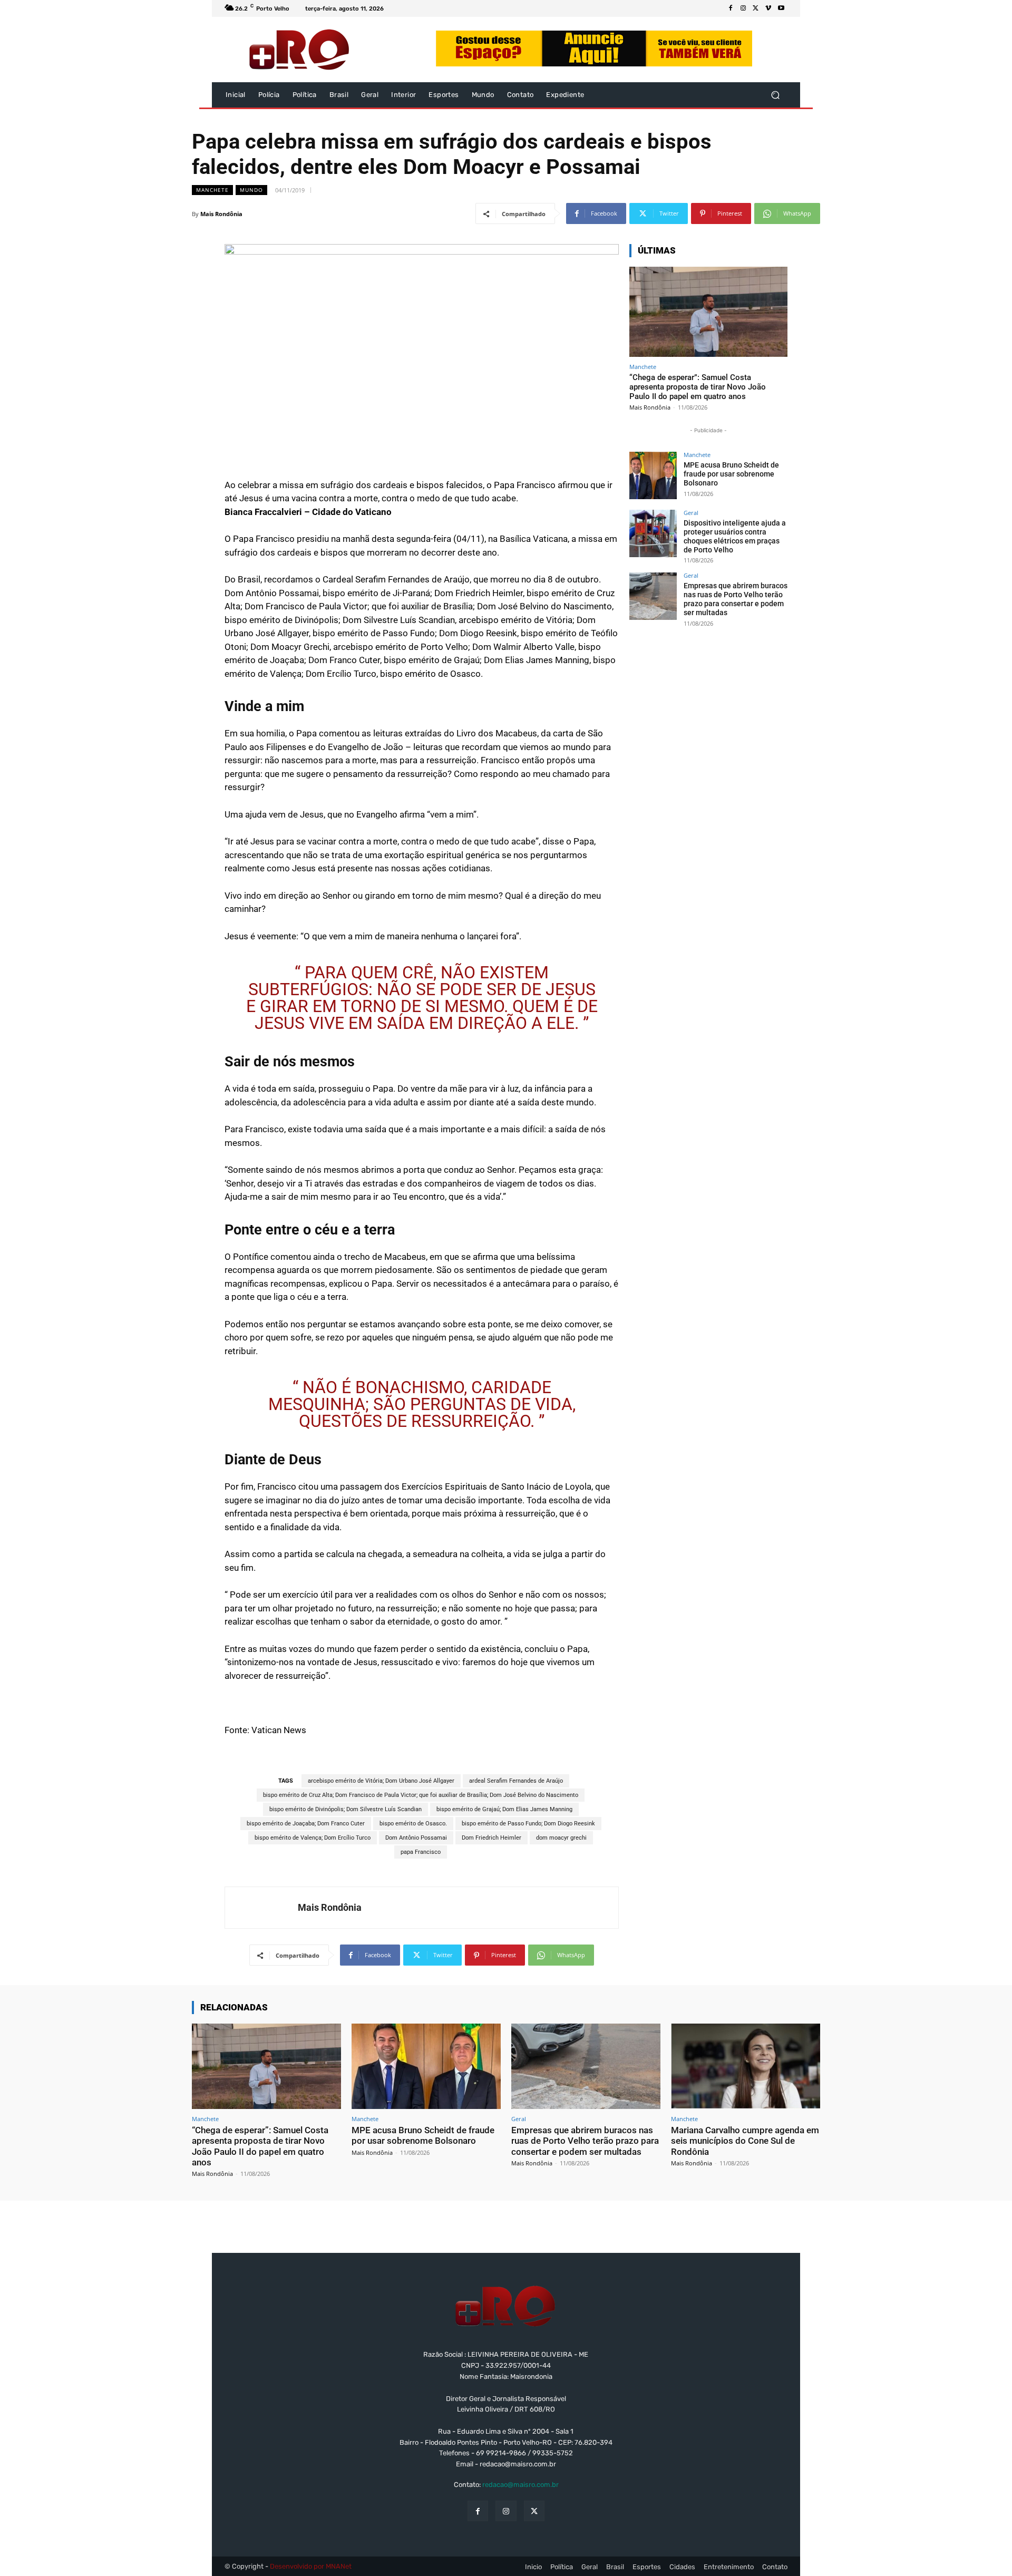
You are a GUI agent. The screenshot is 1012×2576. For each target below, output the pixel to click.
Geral (691, 513)
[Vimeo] (768, 8)
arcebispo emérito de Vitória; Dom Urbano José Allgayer (381, 1781)
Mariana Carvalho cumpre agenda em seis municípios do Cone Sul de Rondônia (745, 2141)
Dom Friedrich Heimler (492, 1838)
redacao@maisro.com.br (520, 2485)
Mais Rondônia (221, 214)
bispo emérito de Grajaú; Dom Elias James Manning (504, 1809)
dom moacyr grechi (561, 1838)
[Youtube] (781, 8)
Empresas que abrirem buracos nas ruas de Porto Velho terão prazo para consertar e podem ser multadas (736, 599)
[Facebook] (731, 8)
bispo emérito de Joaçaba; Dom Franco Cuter (306, 1824)
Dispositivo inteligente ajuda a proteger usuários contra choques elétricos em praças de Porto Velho (735, 536)
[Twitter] (756, 8)
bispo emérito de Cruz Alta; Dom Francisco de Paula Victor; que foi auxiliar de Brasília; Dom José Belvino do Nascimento (421, 1795)
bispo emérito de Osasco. (413, 1824)
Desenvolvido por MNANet (311, 2566)
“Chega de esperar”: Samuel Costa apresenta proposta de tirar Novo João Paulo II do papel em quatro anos (698, 387)
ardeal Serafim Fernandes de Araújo (516, 1781)
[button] (775, 95)
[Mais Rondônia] (261, 1908)
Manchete (212, 190)
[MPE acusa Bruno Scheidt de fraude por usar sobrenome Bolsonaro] (653, 475)
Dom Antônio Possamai (416, 1838)
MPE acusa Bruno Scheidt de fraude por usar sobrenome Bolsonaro (731, 474)
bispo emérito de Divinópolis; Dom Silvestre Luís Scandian (346, 1809)
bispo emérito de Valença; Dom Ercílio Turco (313, 1838)
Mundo (251, 190)
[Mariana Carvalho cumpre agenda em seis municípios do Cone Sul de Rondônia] (746, 2066)
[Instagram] (743, 8)
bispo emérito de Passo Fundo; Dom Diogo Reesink (528, 1824)
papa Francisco (421, 1852)
